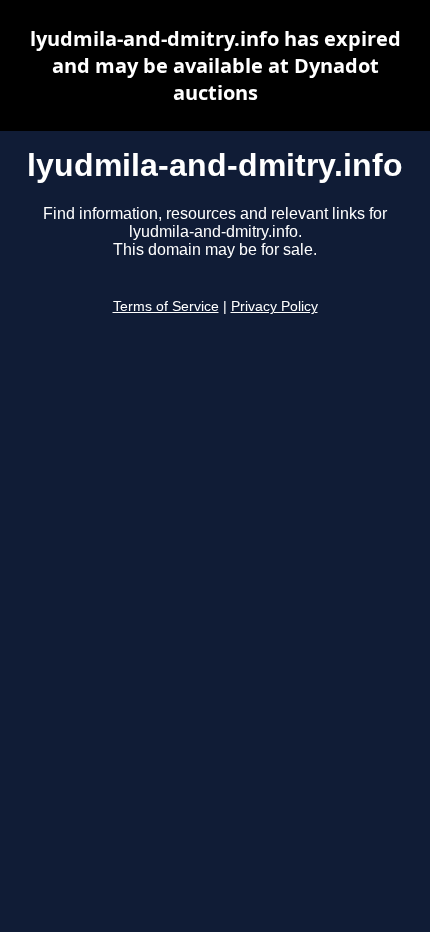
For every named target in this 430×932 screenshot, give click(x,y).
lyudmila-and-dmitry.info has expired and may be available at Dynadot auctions (215, 65)
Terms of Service (166, 306)
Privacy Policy (274, 306)
